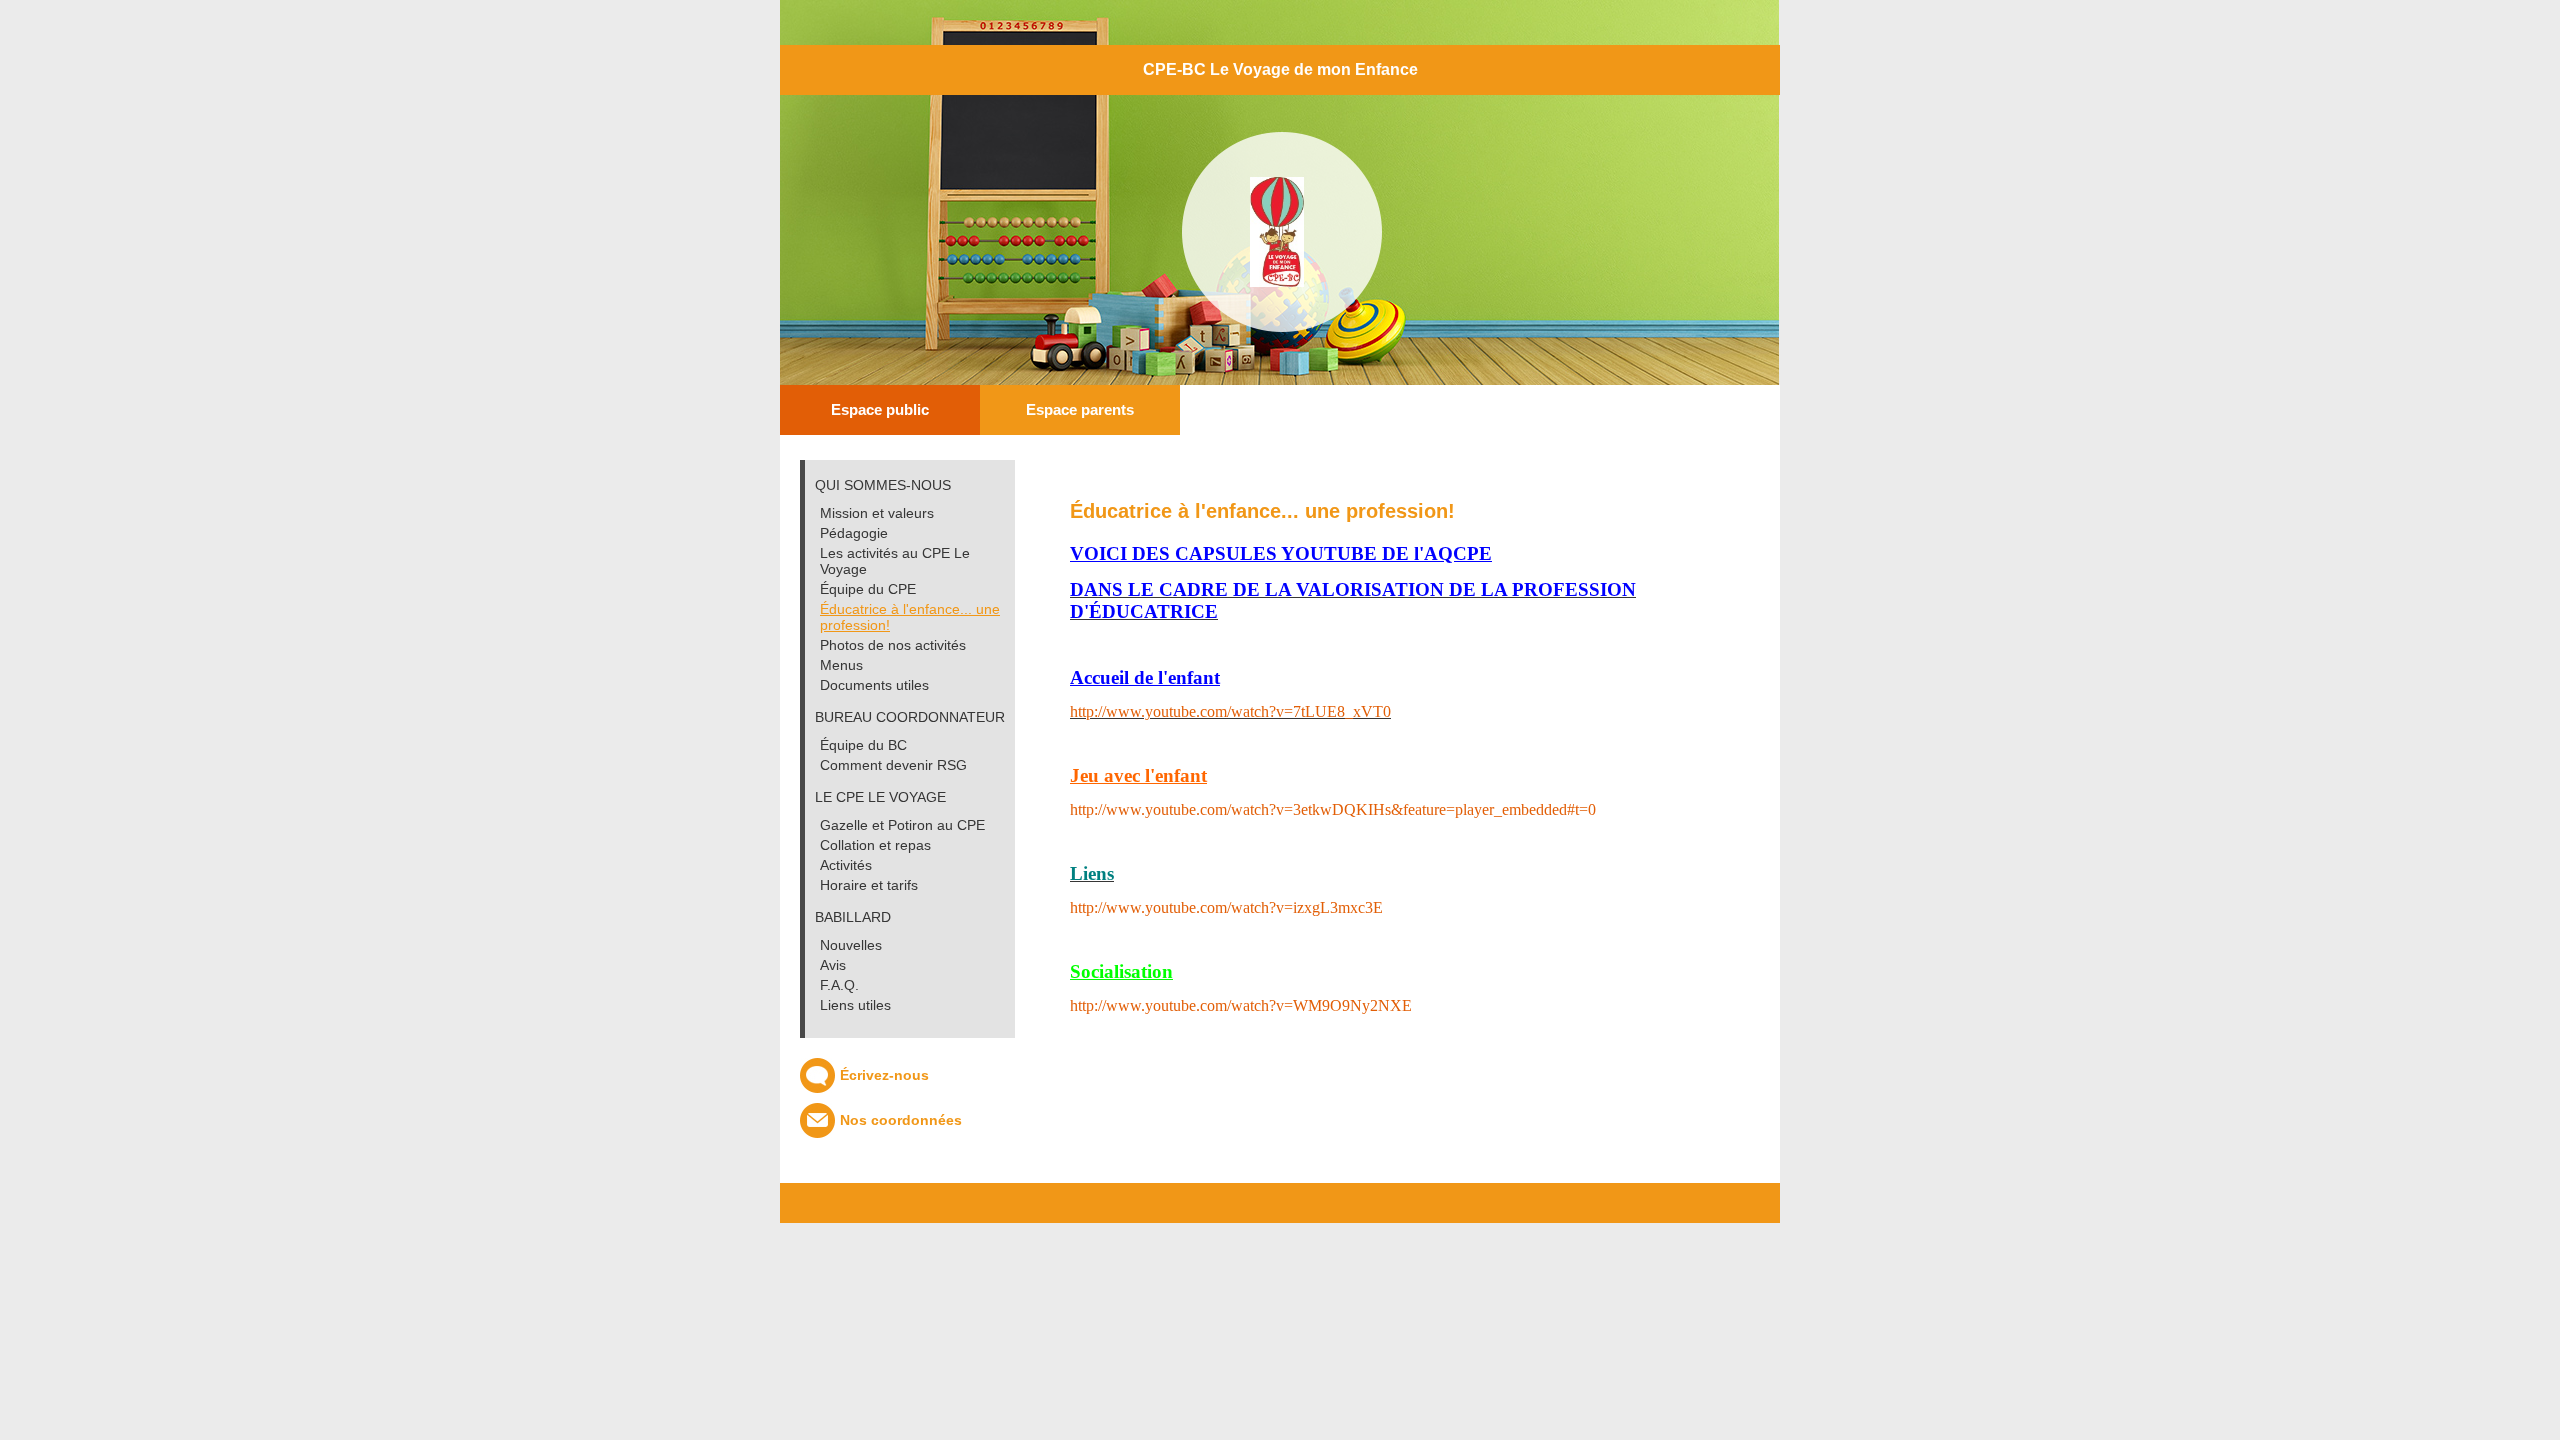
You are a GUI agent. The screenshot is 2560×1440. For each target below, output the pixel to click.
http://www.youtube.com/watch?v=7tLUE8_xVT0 (1230, 711)
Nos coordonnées (901, 1120)
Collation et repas (875, 845)
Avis (833, 965)
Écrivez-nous (884, 1075)
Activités (846, 865)
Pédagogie (854, 533)
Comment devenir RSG (893, 765)
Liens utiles (855, 1005)
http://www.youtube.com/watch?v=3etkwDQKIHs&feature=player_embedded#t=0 (1333, 809)
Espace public (880, 409)
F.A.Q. (839, 985)
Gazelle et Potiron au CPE (902, 825)
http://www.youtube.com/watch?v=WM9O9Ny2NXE (1241, 1005)
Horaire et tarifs (869, 885)
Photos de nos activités (893, 645)
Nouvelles (851, 945)
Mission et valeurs (877, 513)
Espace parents (1080, 409)
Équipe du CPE (868, 589)
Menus (841, 665)
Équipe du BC (863, 745)
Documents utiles (874, 685)
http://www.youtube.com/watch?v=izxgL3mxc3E (1226, 907)
